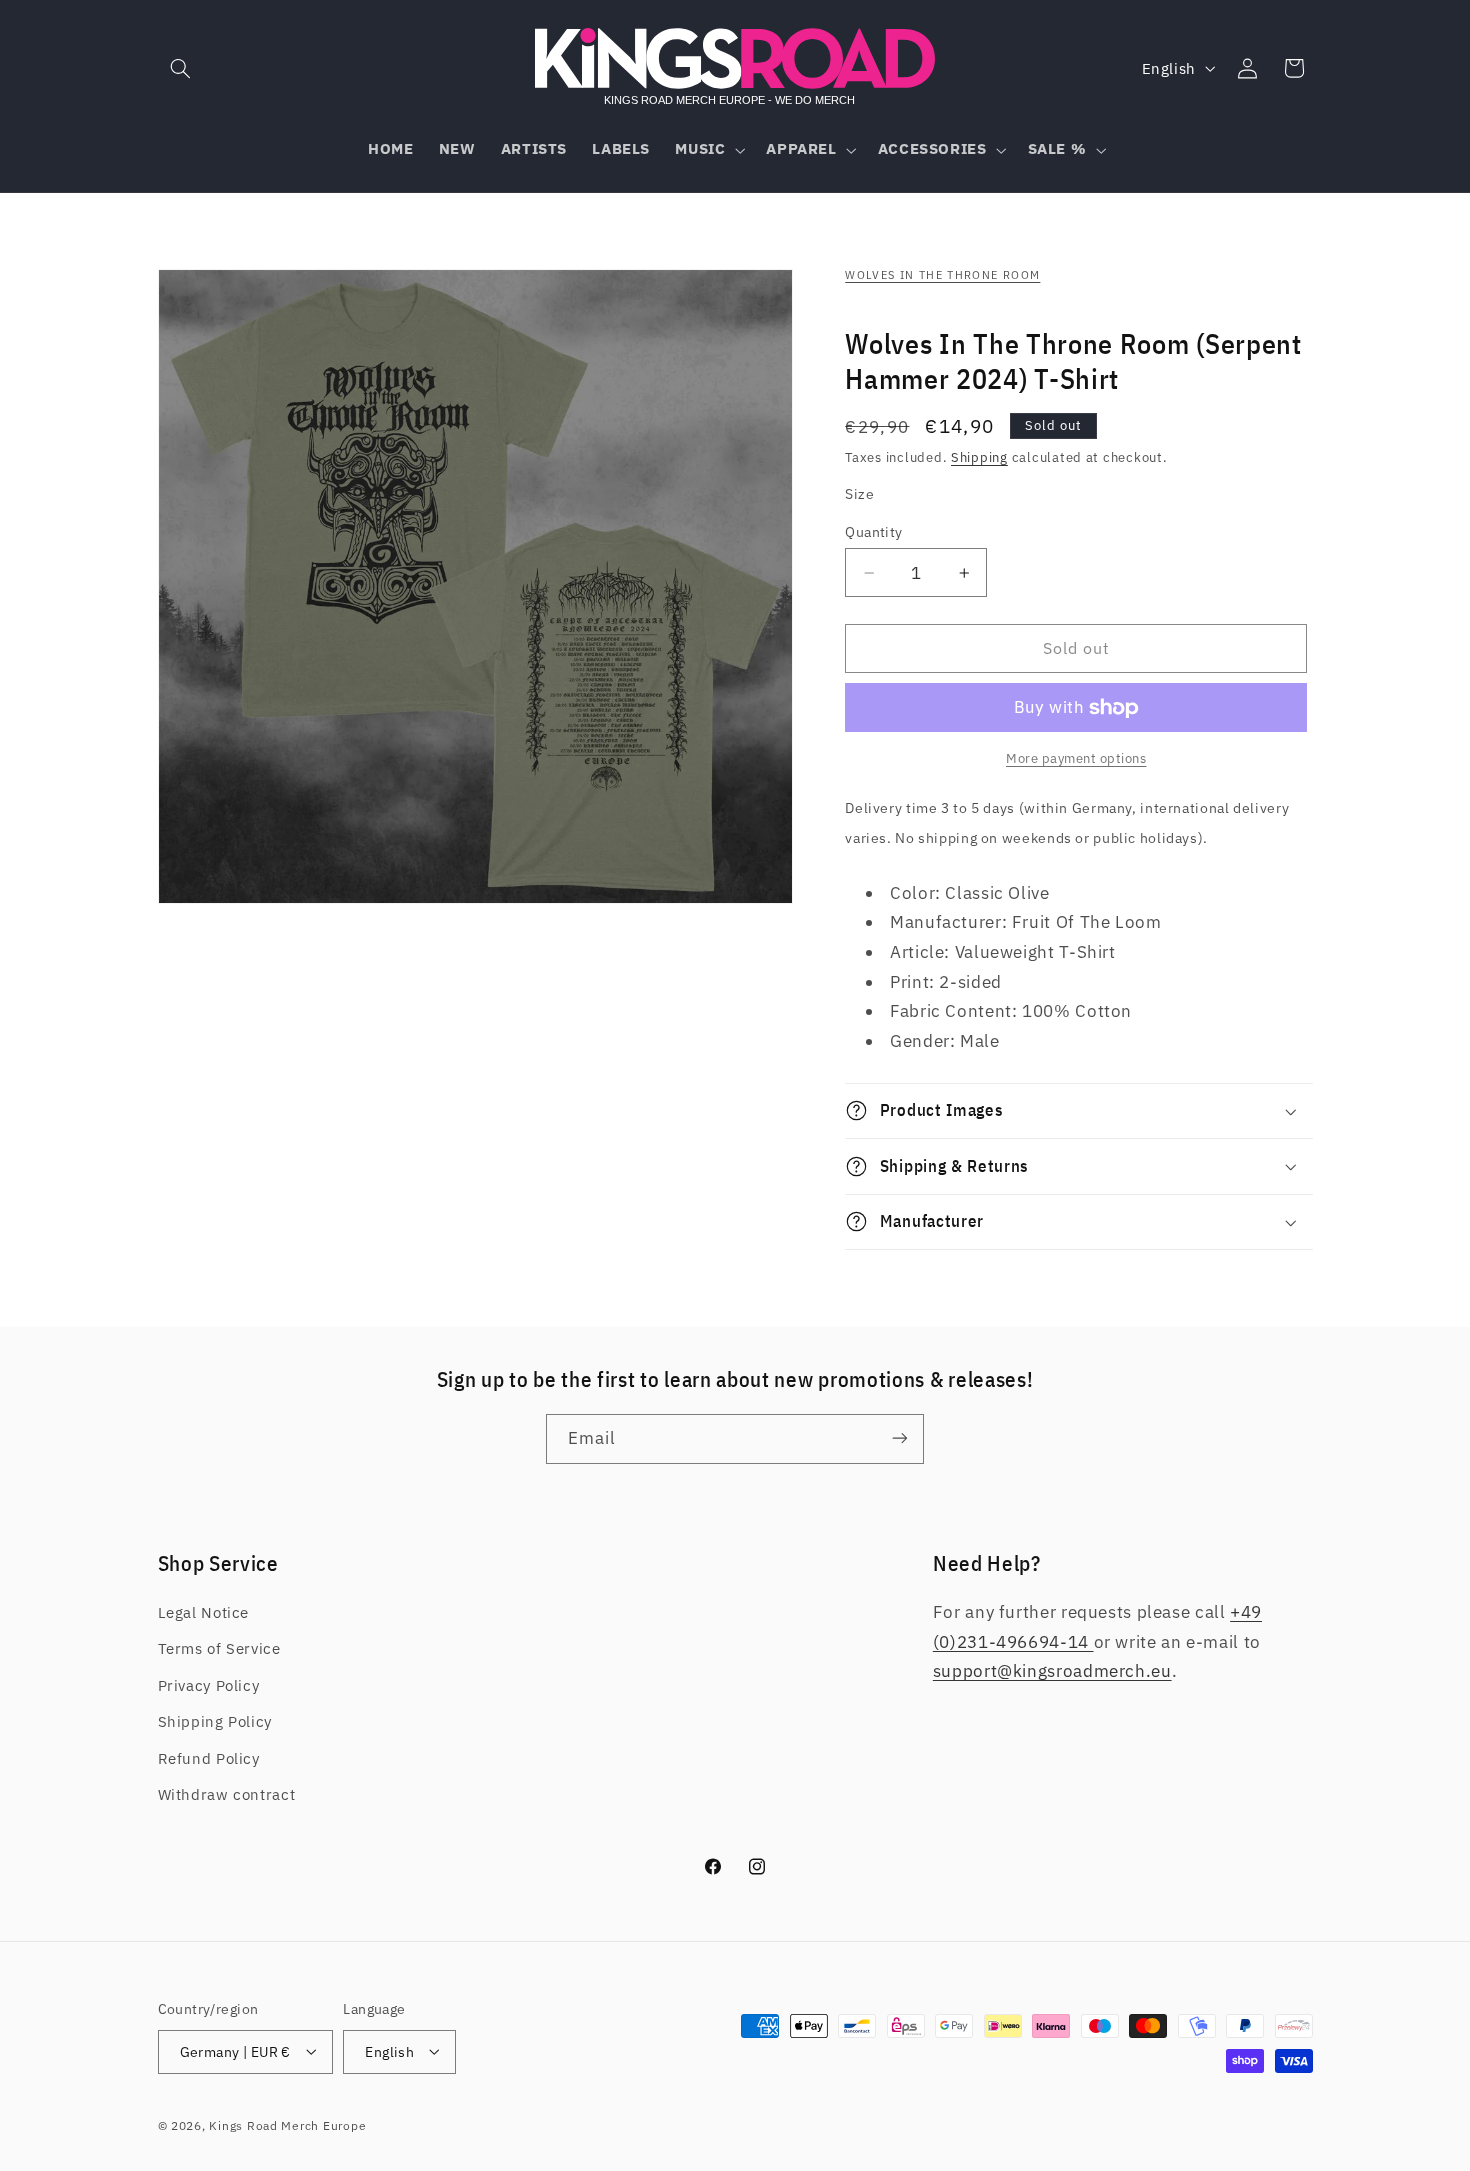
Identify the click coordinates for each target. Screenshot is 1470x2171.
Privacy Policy (209, 1685)
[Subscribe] (900, 1438)
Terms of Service (219, 1649)
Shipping (979, 457)
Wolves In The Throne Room (942, 275)
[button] (181, 68)
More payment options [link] (1076, 758)
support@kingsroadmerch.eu (1052, 1672)
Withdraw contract (227, 1795)
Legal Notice (204, 1613)
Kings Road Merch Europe (287, 2124)
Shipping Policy (215, 1722)
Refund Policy (209, 1758)
